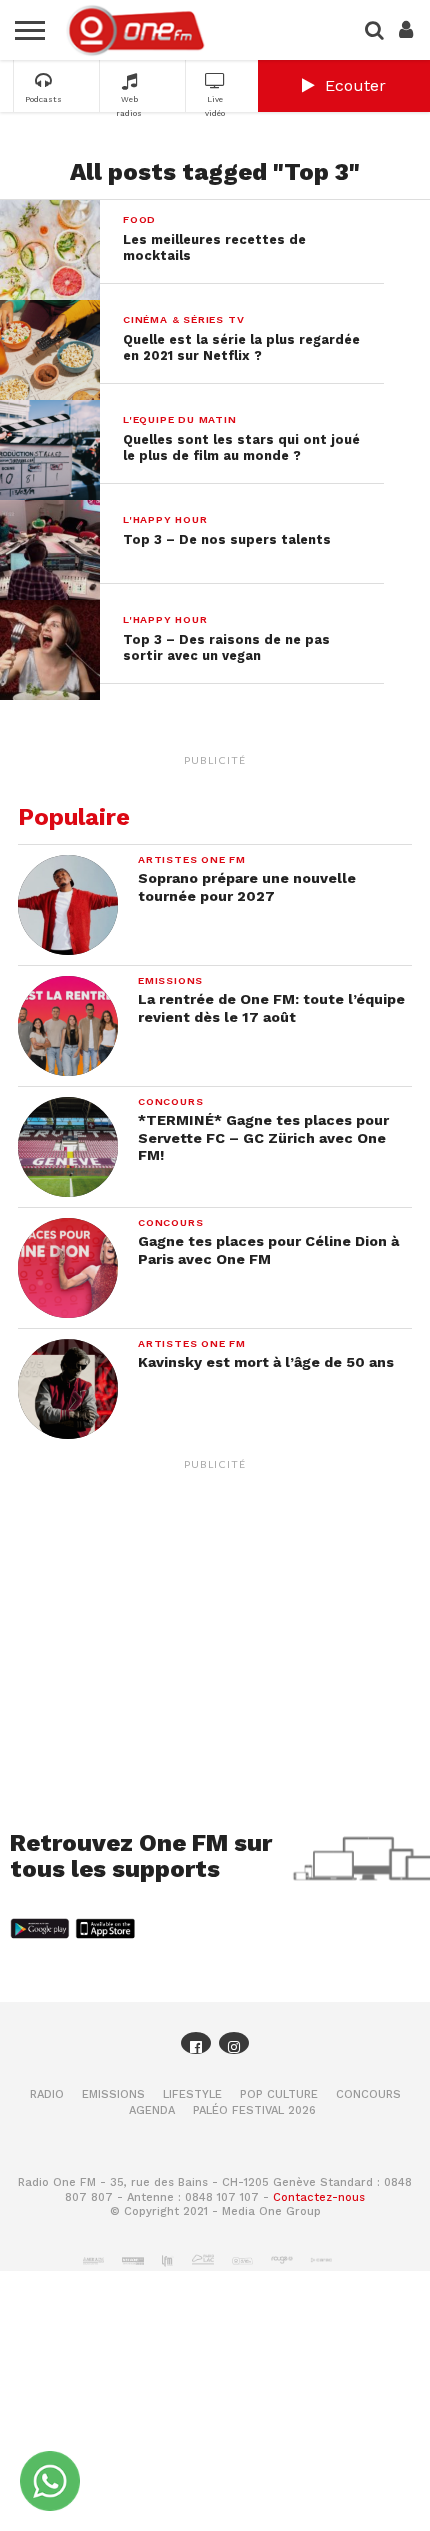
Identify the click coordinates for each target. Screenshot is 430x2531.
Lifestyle (192, 2094)
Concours (368, 2094)
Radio (47, 2094)
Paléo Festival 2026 (254, 2110)
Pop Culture (279, 2094)
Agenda (152, 2110)
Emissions (113, 2094)
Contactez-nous (319, 2197)
